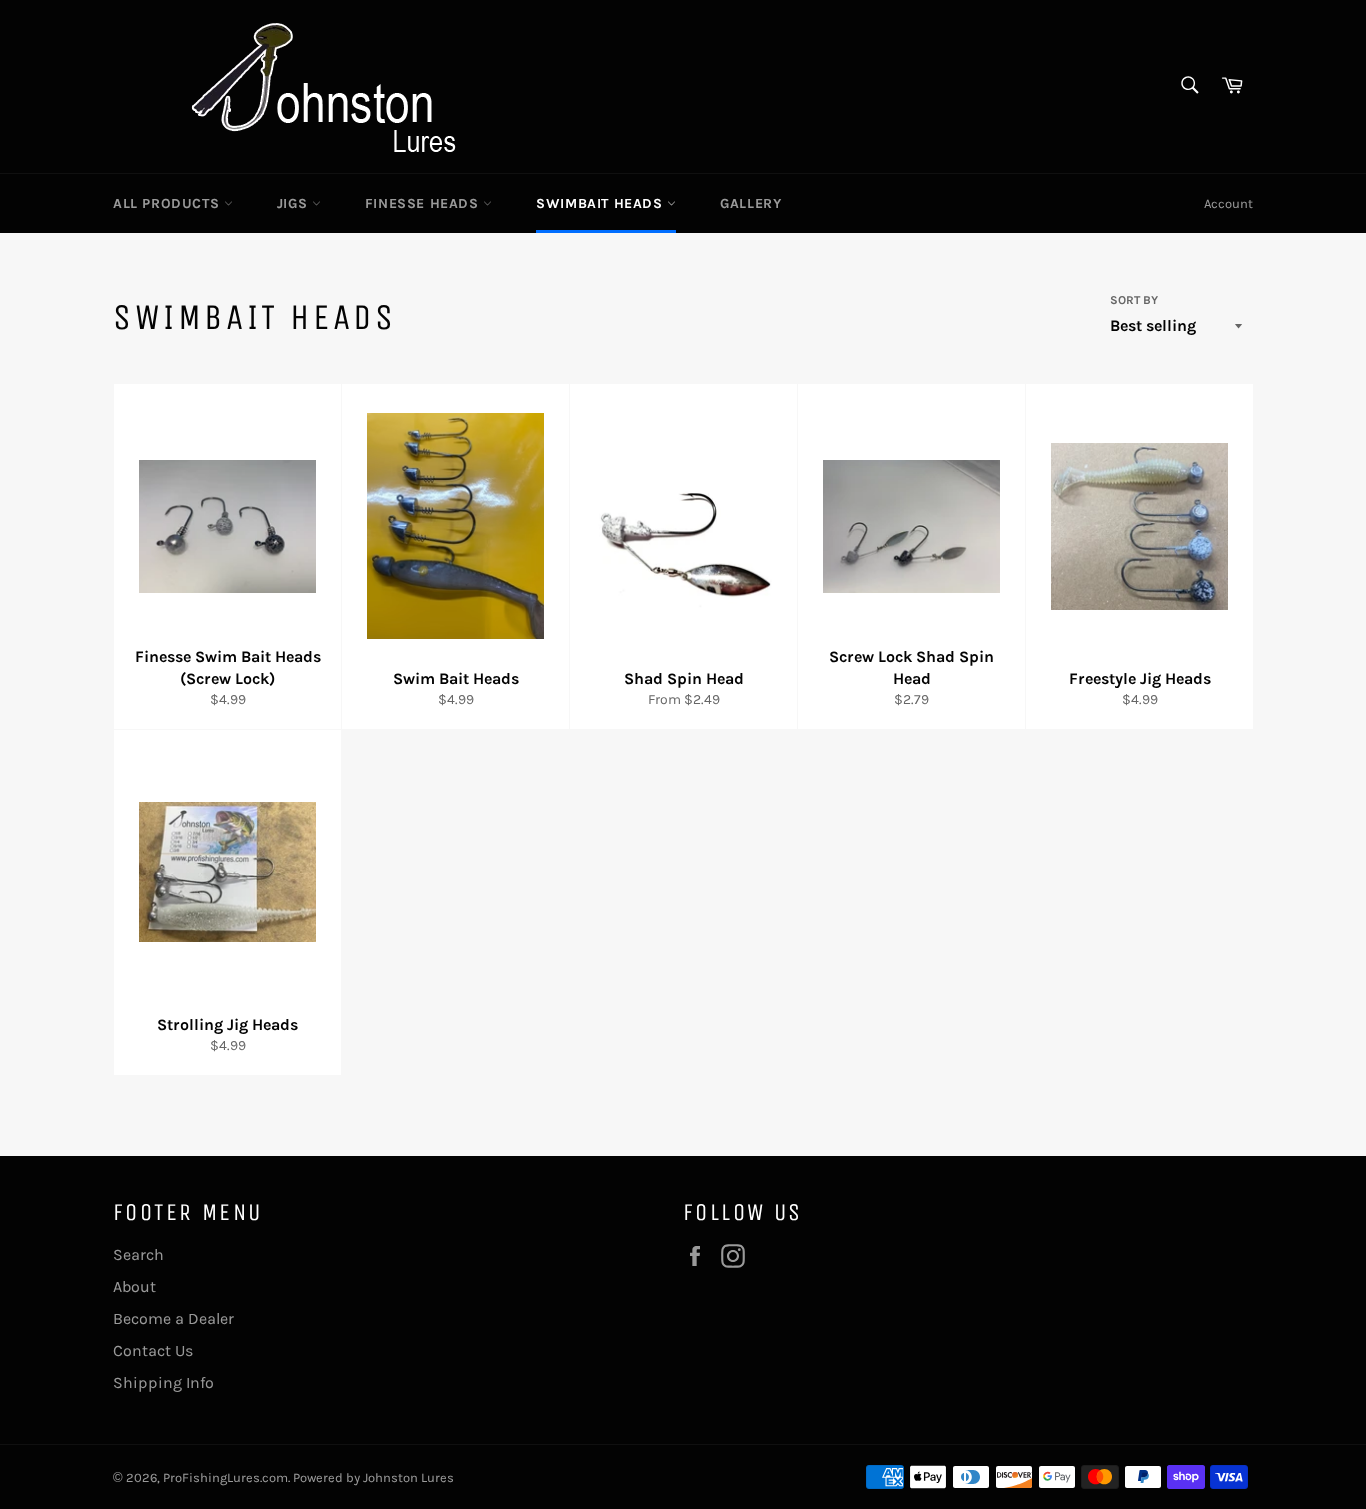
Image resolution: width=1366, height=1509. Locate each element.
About (134, 1286)
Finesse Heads (424, 203)
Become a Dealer (173, 1318)
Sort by (1134, 300)
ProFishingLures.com (225, 1477)
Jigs (294, 203)
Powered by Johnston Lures (373, 1477)
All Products (168, 203)
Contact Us (153, 1350)
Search (138, 1254)
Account (1228, 203)
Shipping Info (163, 1382)
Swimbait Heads (601, 203)
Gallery (750, 203)
